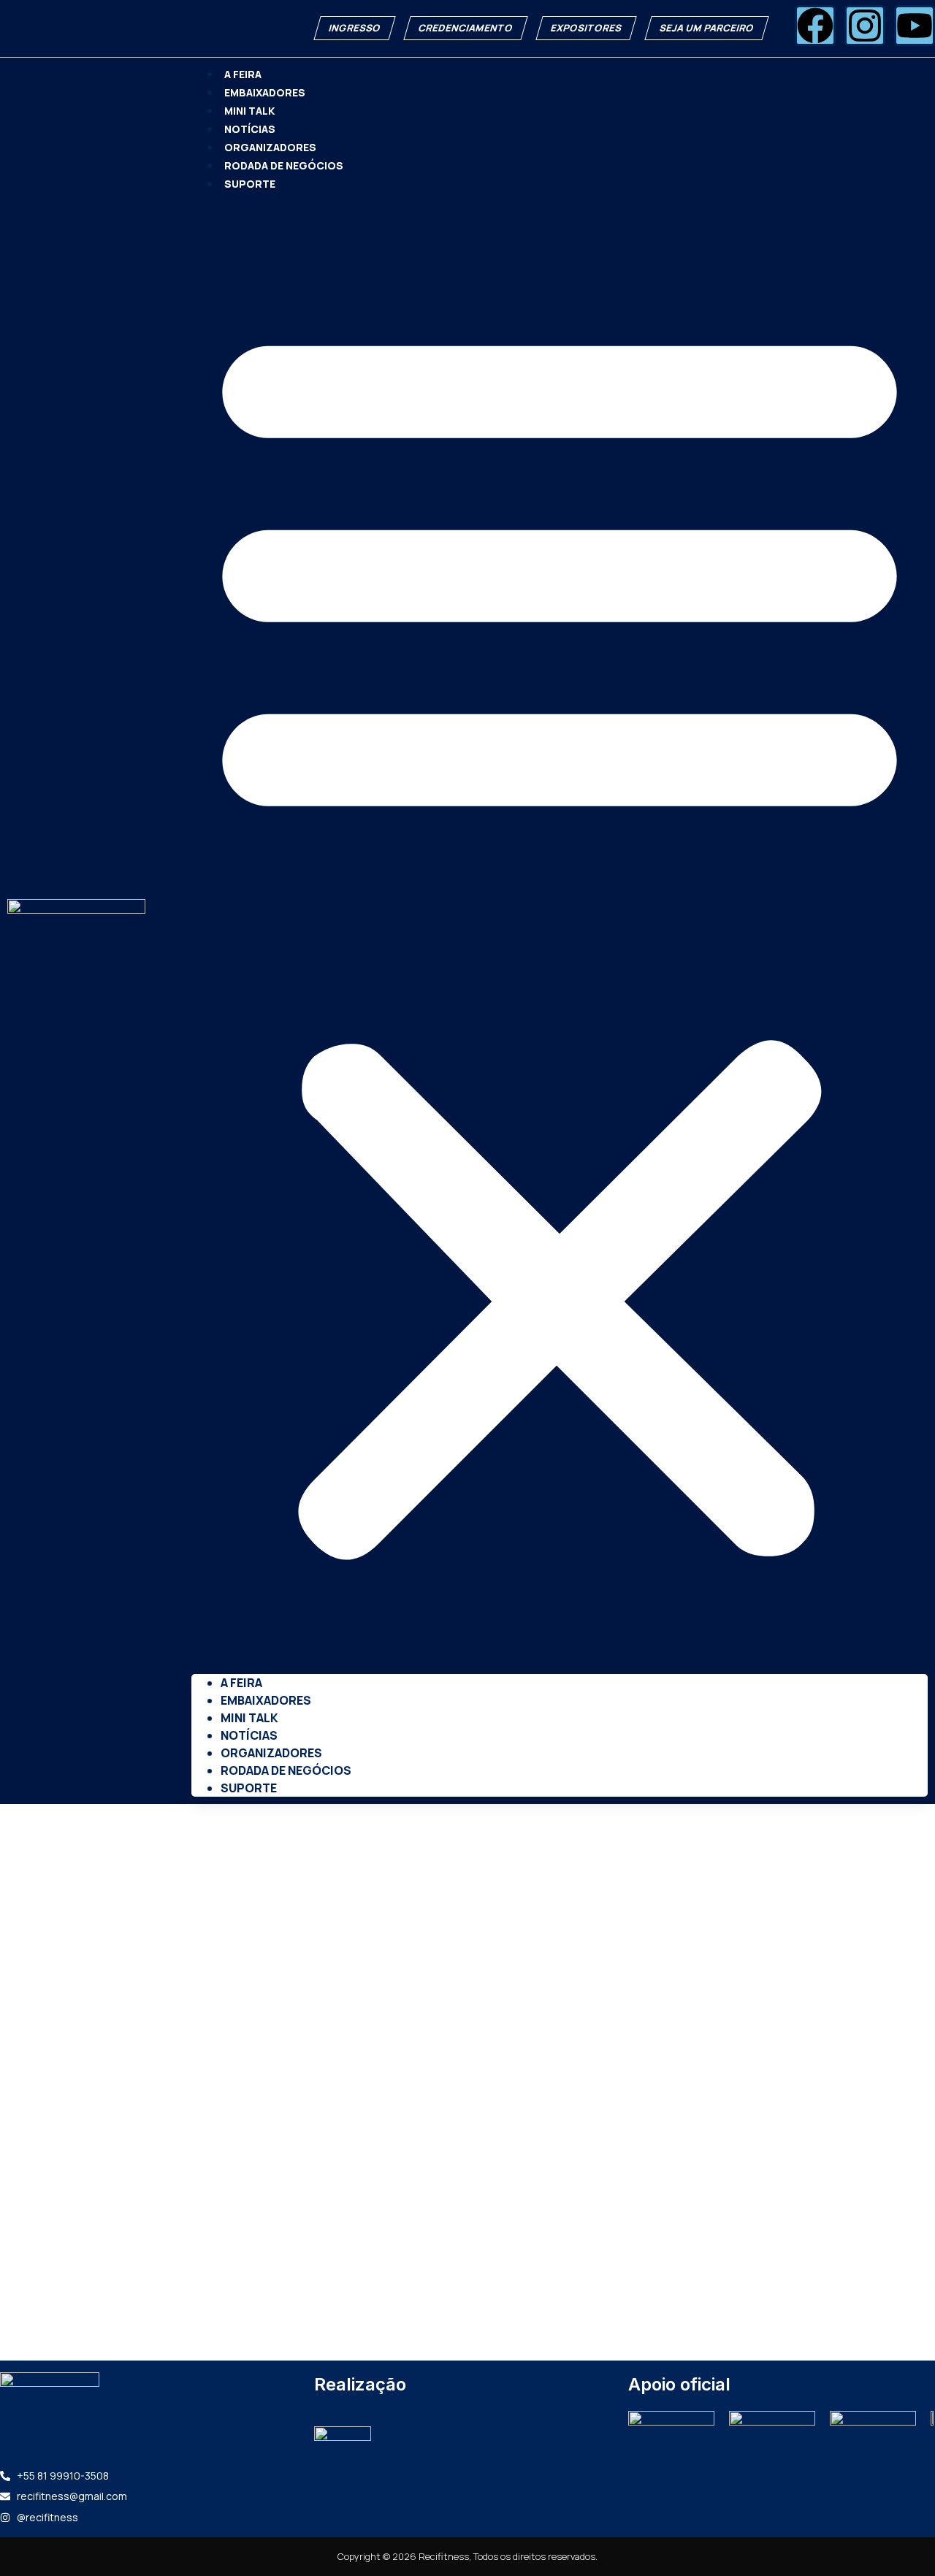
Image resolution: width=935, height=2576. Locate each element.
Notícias (250, 129)
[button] (560, 933)
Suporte (250, 184)
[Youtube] (915, 26)
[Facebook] (815, 26)
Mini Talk (249, 111)
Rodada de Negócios (284, 165)
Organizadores (270, 147)
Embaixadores (265, 92)
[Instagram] (865, 26)
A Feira (243, 74)
